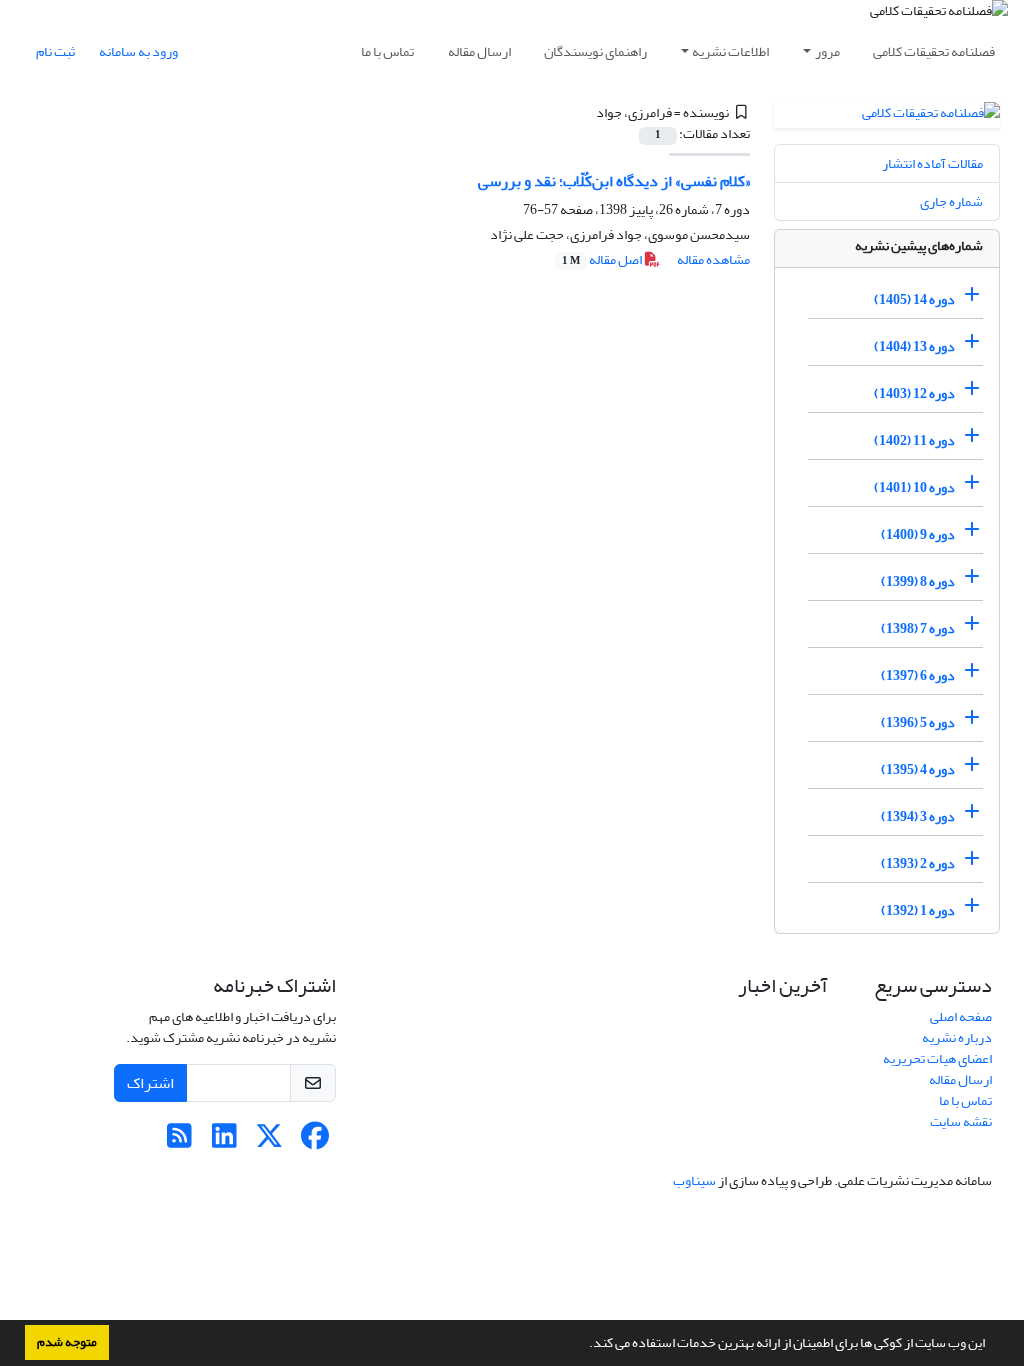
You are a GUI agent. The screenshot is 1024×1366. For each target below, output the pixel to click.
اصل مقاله (603, 259)
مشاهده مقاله (713, 259)
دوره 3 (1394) (918, 816)
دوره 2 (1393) (918, 863)
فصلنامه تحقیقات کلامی (934, 51)
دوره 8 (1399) (918, 581)
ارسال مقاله (479, 51)
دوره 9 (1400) (918, 534)
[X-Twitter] (269, 1141)
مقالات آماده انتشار (932, 163)
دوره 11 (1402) (914, 440)
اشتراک (150, 1083)
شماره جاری (951, 201)
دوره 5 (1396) (918, 722)
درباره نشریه (957, 1037)
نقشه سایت (961, 1121)
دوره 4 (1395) (918, 769)
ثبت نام (55, 51)
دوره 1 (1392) (918, 910)
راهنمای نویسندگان (595, 51)
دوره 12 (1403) (914, 393)
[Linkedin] (224, 1141)
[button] (584, 1345)
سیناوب (694, 1180)
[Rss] (179, 1141)
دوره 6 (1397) (918, 675)
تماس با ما (387, 51)
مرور (827, 51)
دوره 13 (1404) (914, 346)
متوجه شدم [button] (67, 1342)
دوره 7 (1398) (918, 628)
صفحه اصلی (961, 1016)
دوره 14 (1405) (914, 299)
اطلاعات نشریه (730, 51)
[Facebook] (314, 1141)
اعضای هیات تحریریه (937, 1058)
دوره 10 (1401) (914, 487)
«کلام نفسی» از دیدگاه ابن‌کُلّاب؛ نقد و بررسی (614, 181)
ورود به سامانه (138, 51)
